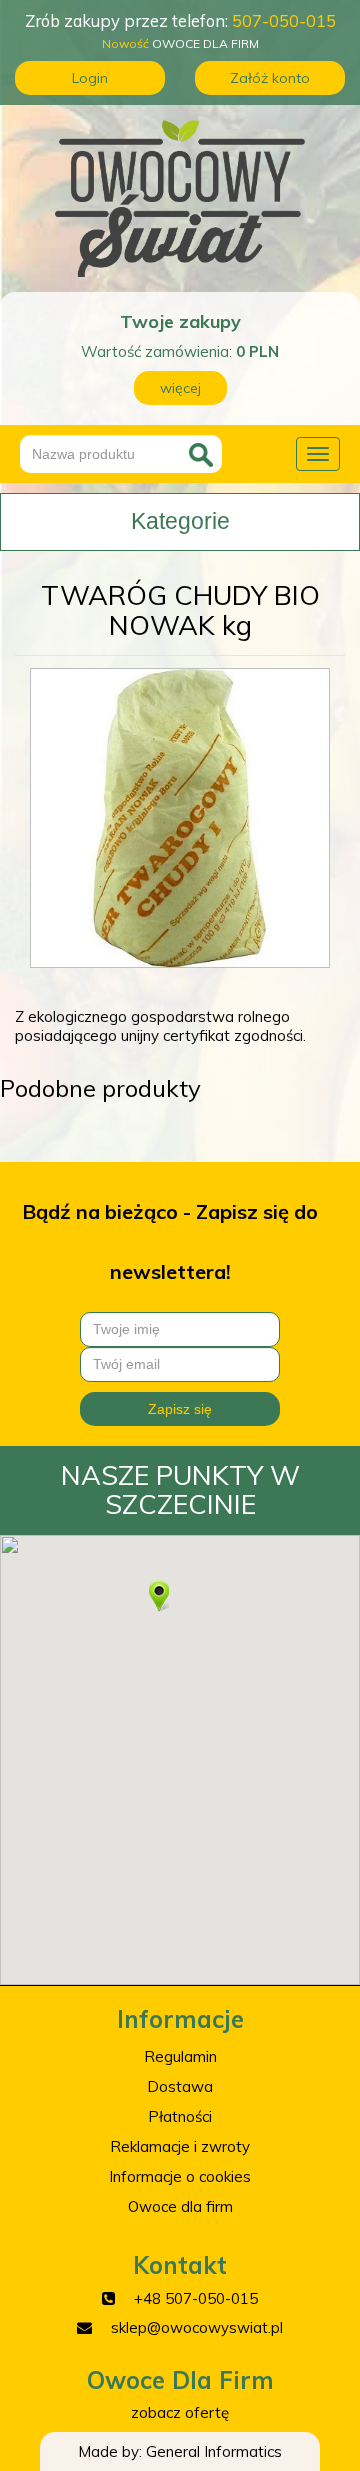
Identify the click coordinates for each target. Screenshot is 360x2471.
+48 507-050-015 (196, 2298)
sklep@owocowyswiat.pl (197, 2327)
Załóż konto (270, 78)
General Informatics (214, 2451)
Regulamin (180, 2056)
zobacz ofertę (180, 2412)
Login (90, 78)
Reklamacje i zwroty (180, 2146)
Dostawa (180, 2086)
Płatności (180, 2116)
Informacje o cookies (180, 2176)
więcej (180, 388)
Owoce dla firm (180, 2206)
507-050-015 (284, 20)
